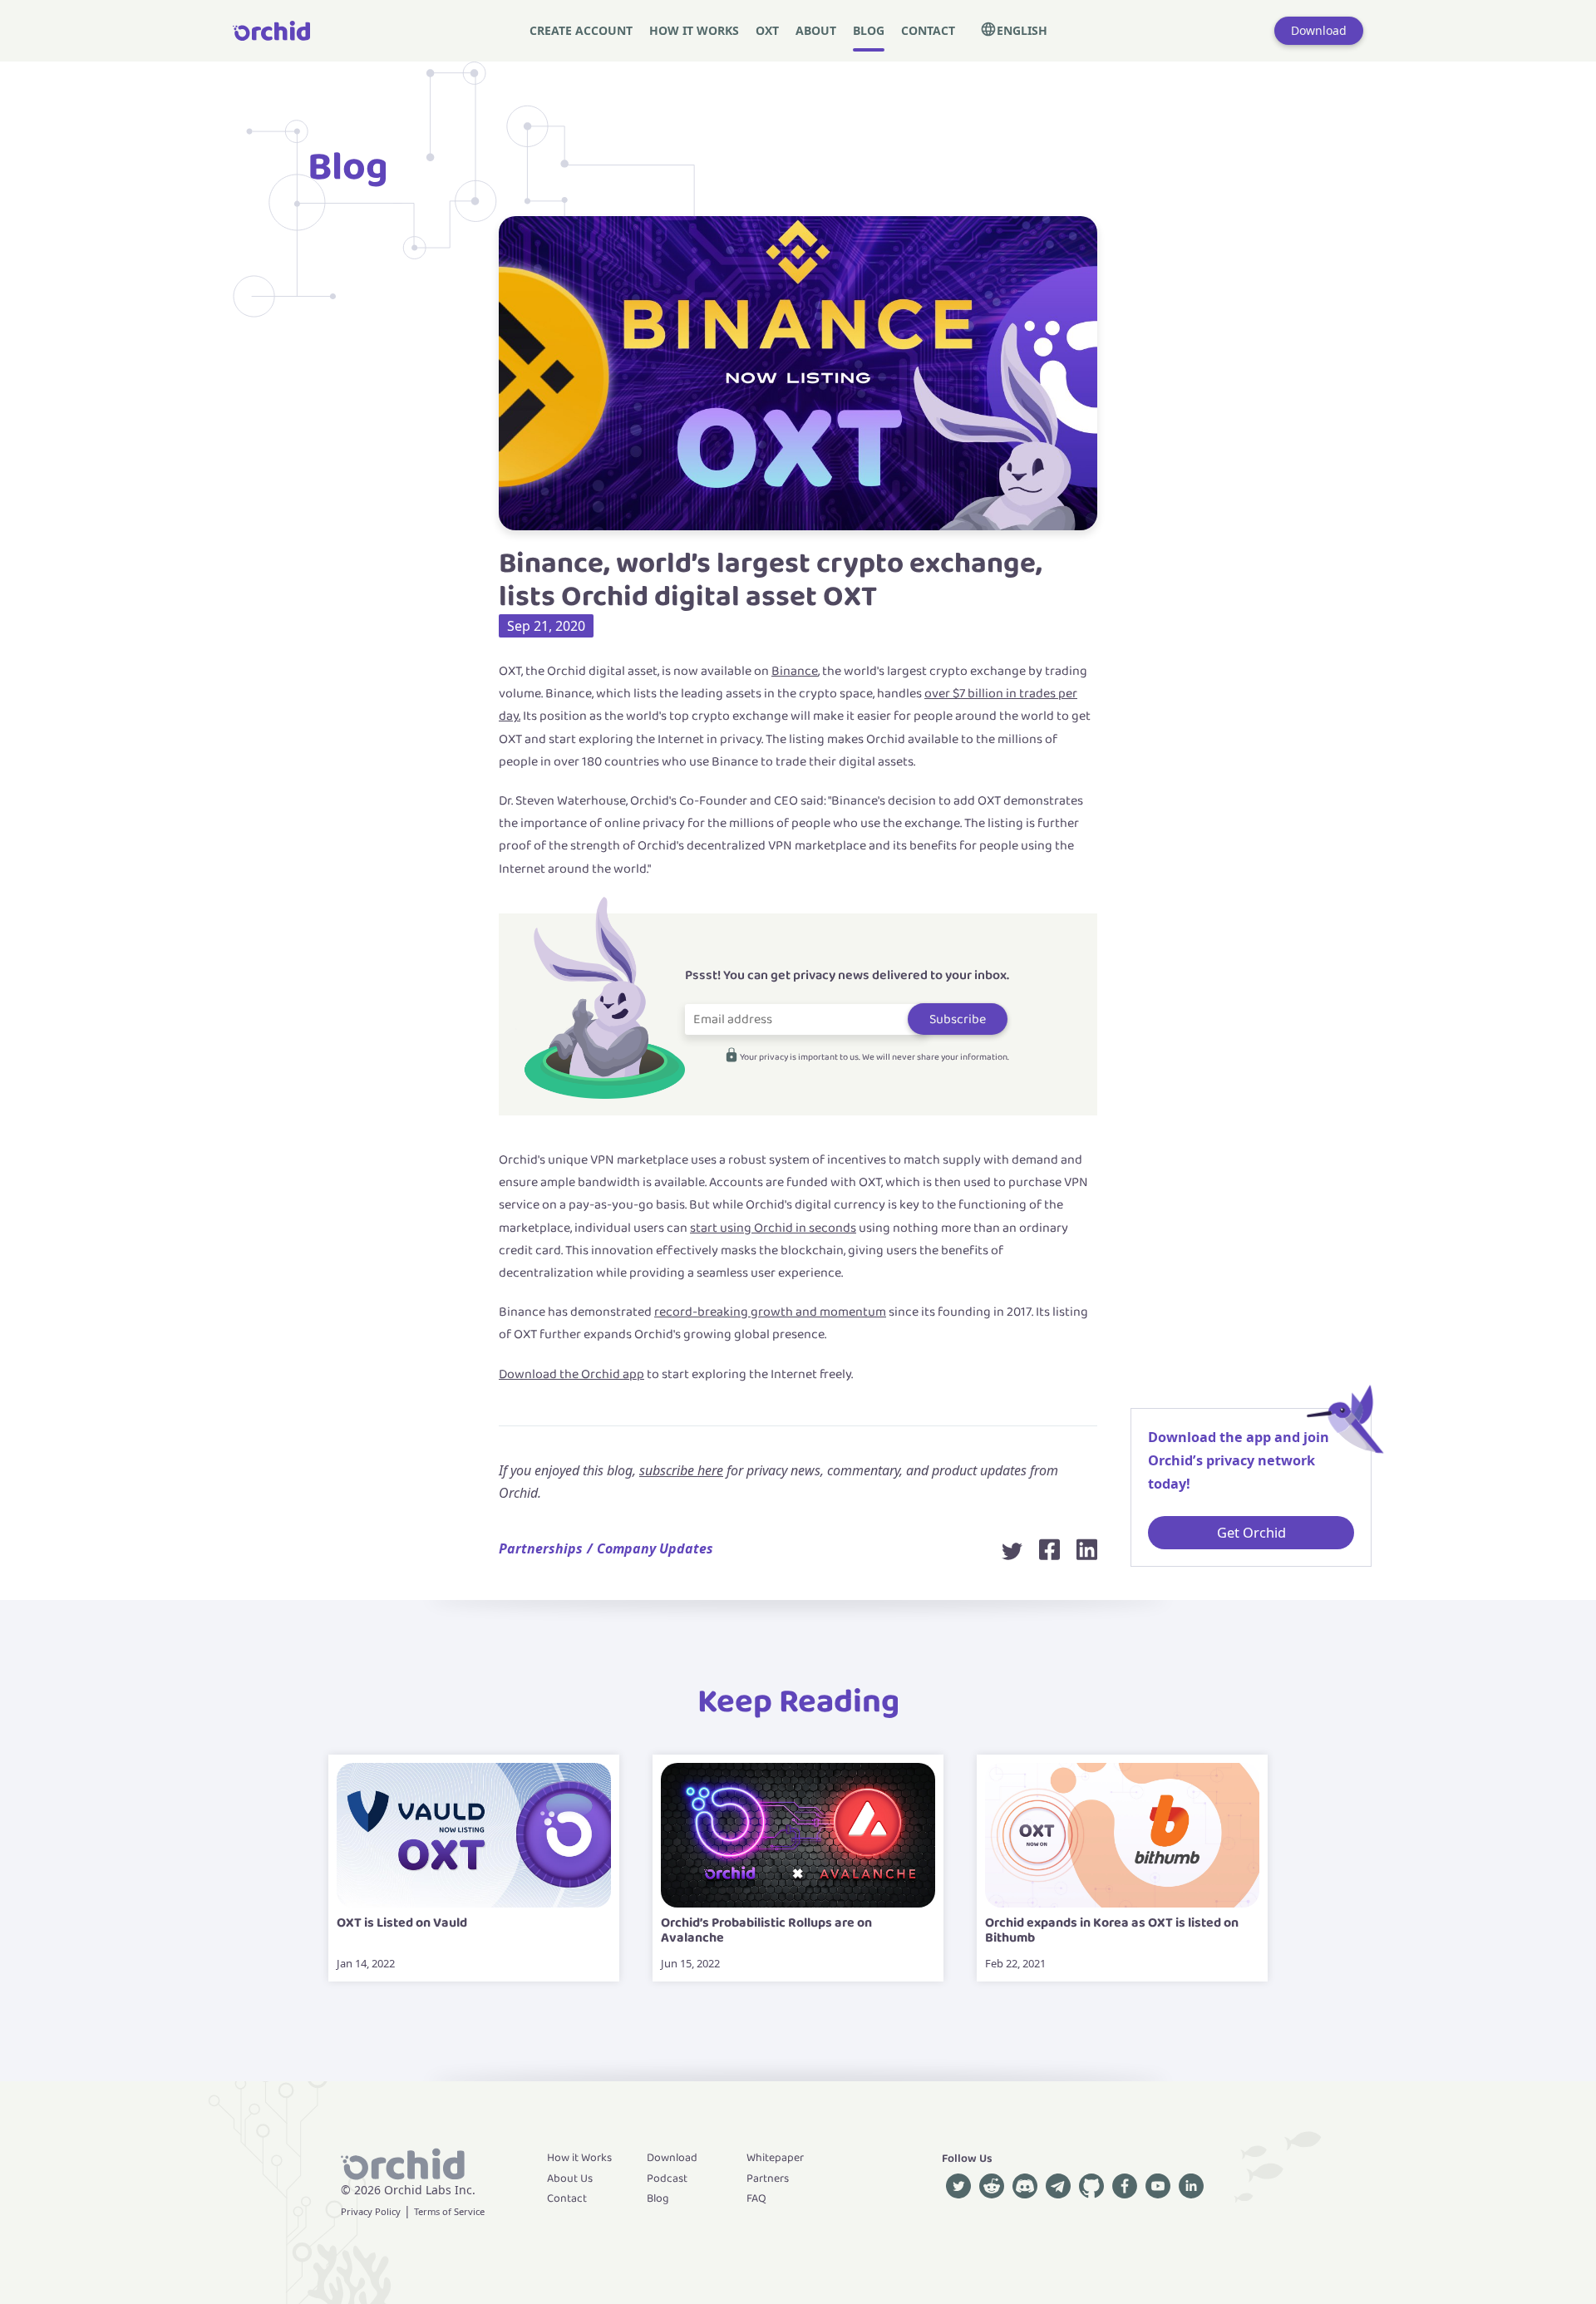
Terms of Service (449, 2211)
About (816, 30)
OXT (767, 30)
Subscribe (958, 1019)
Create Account (581, 30)
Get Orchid (1251, 1532)
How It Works (694, 30)
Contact (928, 30)
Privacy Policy (371, 2211)
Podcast (667, 2178)
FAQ (756, 2198)
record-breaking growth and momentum (770, 1312)
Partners (768, 2178)
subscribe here (681, 1470)
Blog (869, 30)
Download (1319, 30)
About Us (570, 2178)
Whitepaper (775, 2158)
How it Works (579, 2158)
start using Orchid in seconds (773, 1228)
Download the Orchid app (571, 1374)
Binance (795, 671)
